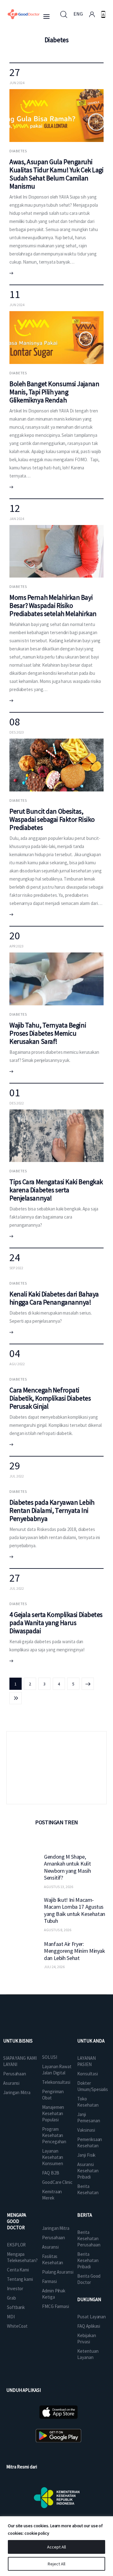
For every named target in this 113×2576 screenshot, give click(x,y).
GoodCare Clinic (57, 2182)
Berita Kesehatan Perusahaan (89, 2238)
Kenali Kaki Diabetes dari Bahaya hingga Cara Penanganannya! (54, 1298)
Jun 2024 (17, 83)
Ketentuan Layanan (88, 2354)
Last (16, 1698)
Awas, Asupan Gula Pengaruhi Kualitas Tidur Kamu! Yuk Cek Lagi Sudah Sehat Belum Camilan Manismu (56, 174)
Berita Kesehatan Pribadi (88, 2260)
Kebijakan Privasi (86, 2339)
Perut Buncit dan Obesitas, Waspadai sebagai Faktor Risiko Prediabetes (52, 819)
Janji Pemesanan (89, 2117)
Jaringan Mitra (17, 2092)
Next (88, 1684)
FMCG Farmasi (56, 2306)
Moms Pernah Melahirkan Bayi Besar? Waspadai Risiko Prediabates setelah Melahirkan (54, 605)
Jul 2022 (17, 1476)
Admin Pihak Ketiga (54, 2294)
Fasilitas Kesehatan (53, 2259)
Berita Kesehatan (88, 2189)
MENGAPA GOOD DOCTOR (16, 2221)
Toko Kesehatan (88, 2102)
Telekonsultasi (56, 2082)
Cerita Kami (18, 2270)
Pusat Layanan (91, 2317)
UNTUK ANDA (91, 2041)
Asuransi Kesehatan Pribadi (88, 2171)
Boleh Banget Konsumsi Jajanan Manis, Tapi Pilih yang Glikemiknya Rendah (54, 392)
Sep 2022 (16, 1268)
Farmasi (49, 2281)
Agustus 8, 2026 (58, 1930)
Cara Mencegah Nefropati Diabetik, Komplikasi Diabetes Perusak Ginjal (50, 1398)
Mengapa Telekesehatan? (22, 2257)
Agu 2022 (17, 1364)
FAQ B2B (51, 2173)
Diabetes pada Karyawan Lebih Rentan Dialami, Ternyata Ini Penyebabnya (52, 1510)
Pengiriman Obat (53, 2095)
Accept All (56, 2547)
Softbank (16, 2307)
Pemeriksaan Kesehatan (90, 2142)
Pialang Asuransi (58, 2272)
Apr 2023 (16, 946)
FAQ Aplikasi (89, 2326)
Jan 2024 (17, 519)
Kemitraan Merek (52, 2195)
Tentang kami (20, 2279)
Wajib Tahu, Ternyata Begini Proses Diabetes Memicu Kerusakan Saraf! (48, 1033)
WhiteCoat (17, 2326)
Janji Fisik (86, 2155)
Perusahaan (15, 2074)
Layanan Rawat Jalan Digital (57, 2070)
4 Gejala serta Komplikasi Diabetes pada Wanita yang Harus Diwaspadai (56, 1623)
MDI (11, 2317)
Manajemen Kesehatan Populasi (53, 2113)
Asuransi (11, 2083)
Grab (11, 2298)
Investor (15, 2288)
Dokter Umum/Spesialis (93, 2086)
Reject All (56, 2564)
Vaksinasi (86, 2130)
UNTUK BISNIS (18, 2041)
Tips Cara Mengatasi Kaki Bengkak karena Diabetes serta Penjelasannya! (56, 1190)
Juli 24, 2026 (54, 1967)
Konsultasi (87, 2074)
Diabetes (18, 151)
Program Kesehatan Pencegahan (54, 2135)
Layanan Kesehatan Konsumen (53, 2157)
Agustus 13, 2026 (59, 1887)
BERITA (84, 2215)
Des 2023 (17, 732)
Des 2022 (17, 1103)
